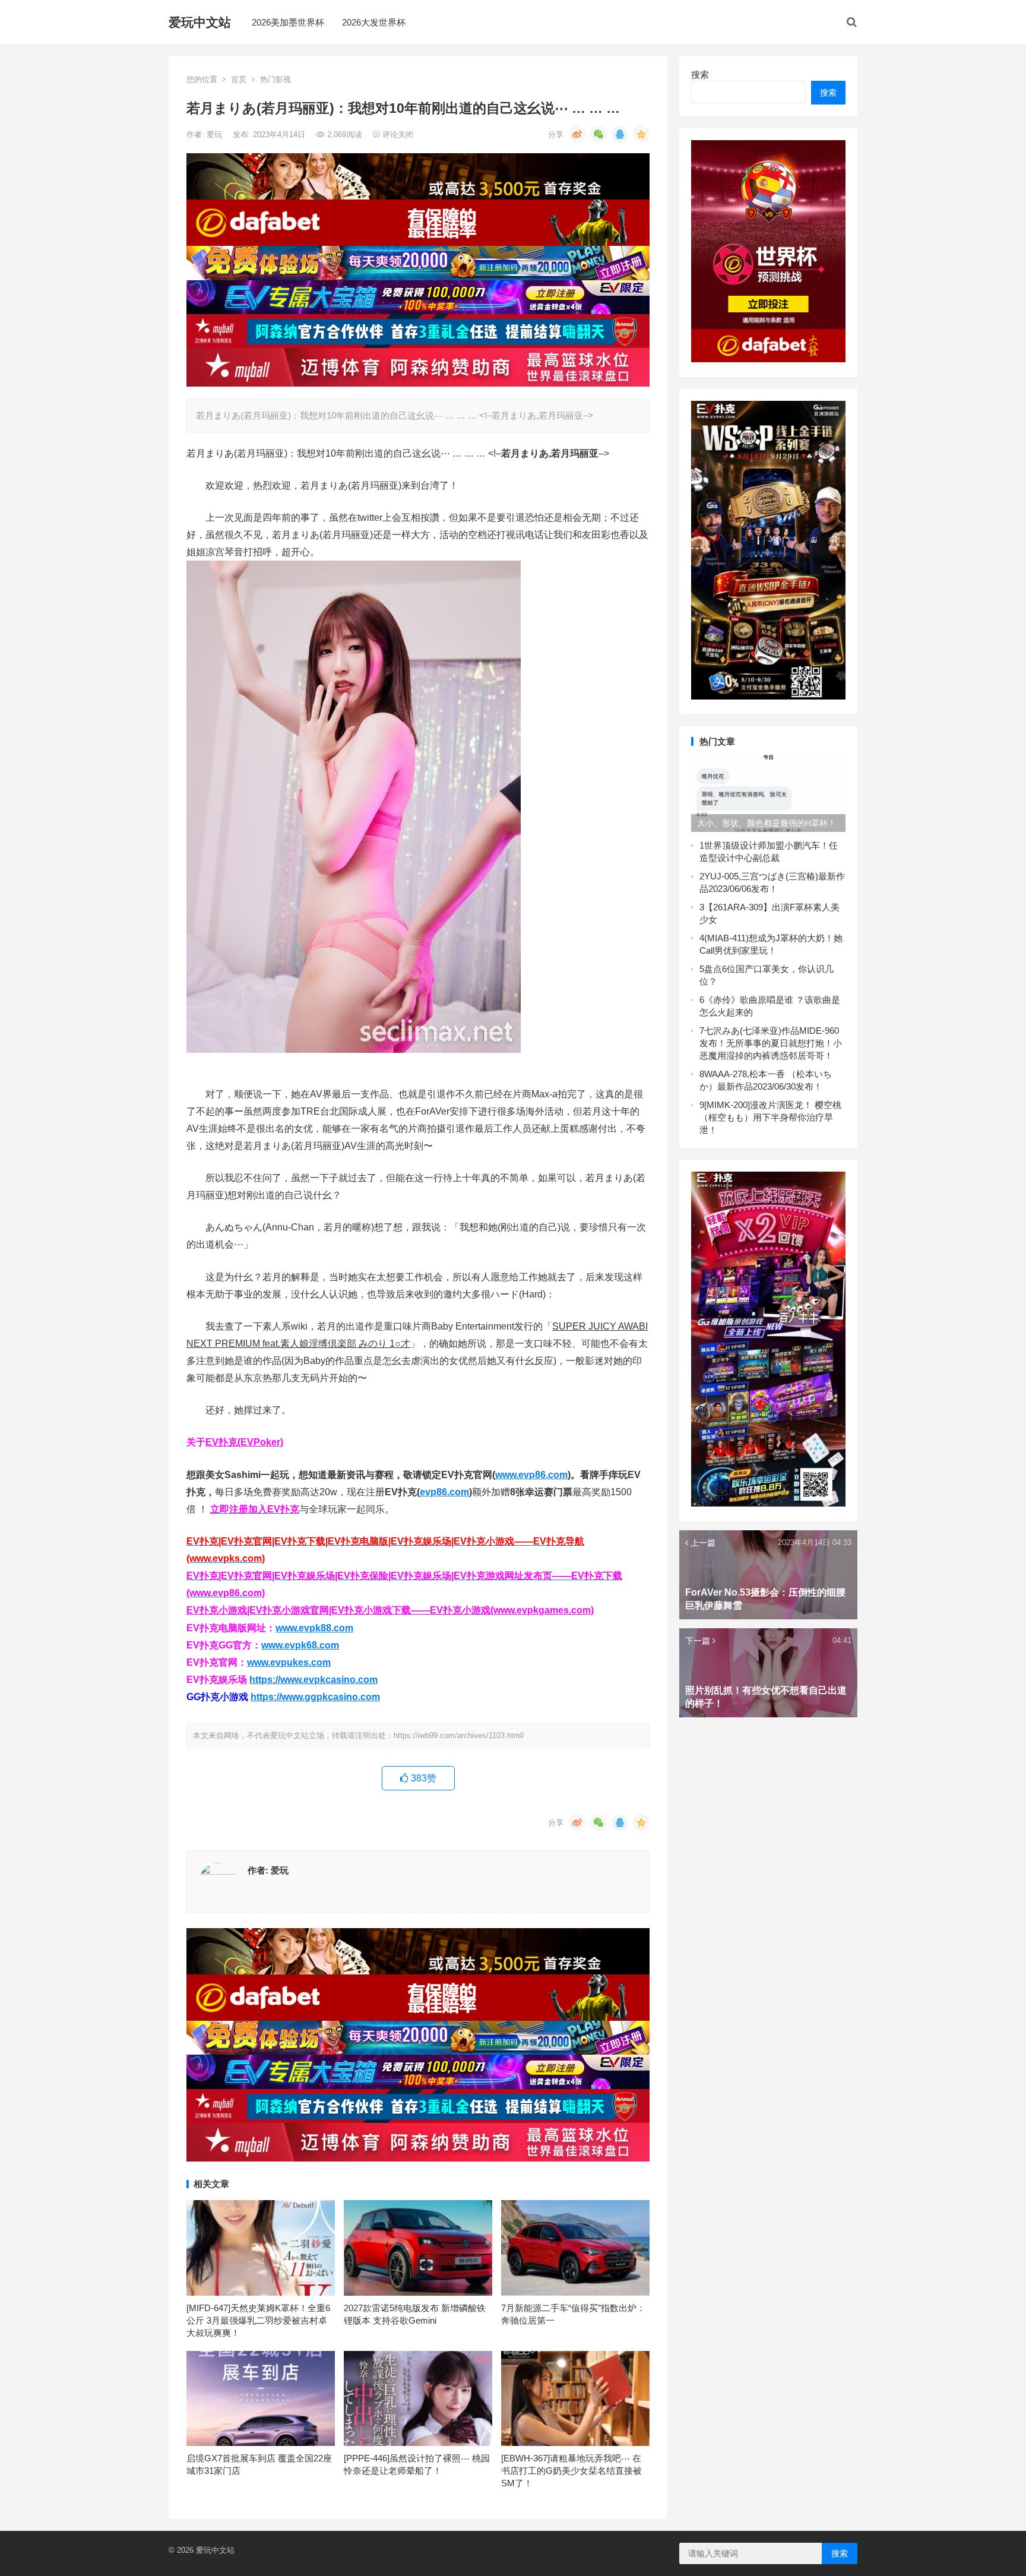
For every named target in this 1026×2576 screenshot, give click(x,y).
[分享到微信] (598, 134)
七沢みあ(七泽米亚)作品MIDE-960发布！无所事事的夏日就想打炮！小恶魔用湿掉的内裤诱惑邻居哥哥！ (771, 1043)
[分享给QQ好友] (620, 134)
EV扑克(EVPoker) (244, 1442)
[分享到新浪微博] (577, 134)
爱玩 (216, 135)
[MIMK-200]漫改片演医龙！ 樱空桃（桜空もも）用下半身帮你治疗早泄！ (770, 1117)
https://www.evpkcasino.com (313, 1680)
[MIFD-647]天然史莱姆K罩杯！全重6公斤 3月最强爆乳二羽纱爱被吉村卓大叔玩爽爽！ (258, 2320)
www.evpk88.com (314, 1628)
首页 (239, 79)
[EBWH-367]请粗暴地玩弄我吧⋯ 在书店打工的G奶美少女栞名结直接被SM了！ (571, 2471)
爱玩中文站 (200, 22)
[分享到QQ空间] (641, 134)
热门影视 (275, 79)
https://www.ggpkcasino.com (315, 1697)
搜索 (700, 75)
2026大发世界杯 (374, 22)
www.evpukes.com (289, 1662)
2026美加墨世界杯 (288, 22)
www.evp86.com (531, 1475)
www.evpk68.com (300, 1645)
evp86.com (444, 1492)
